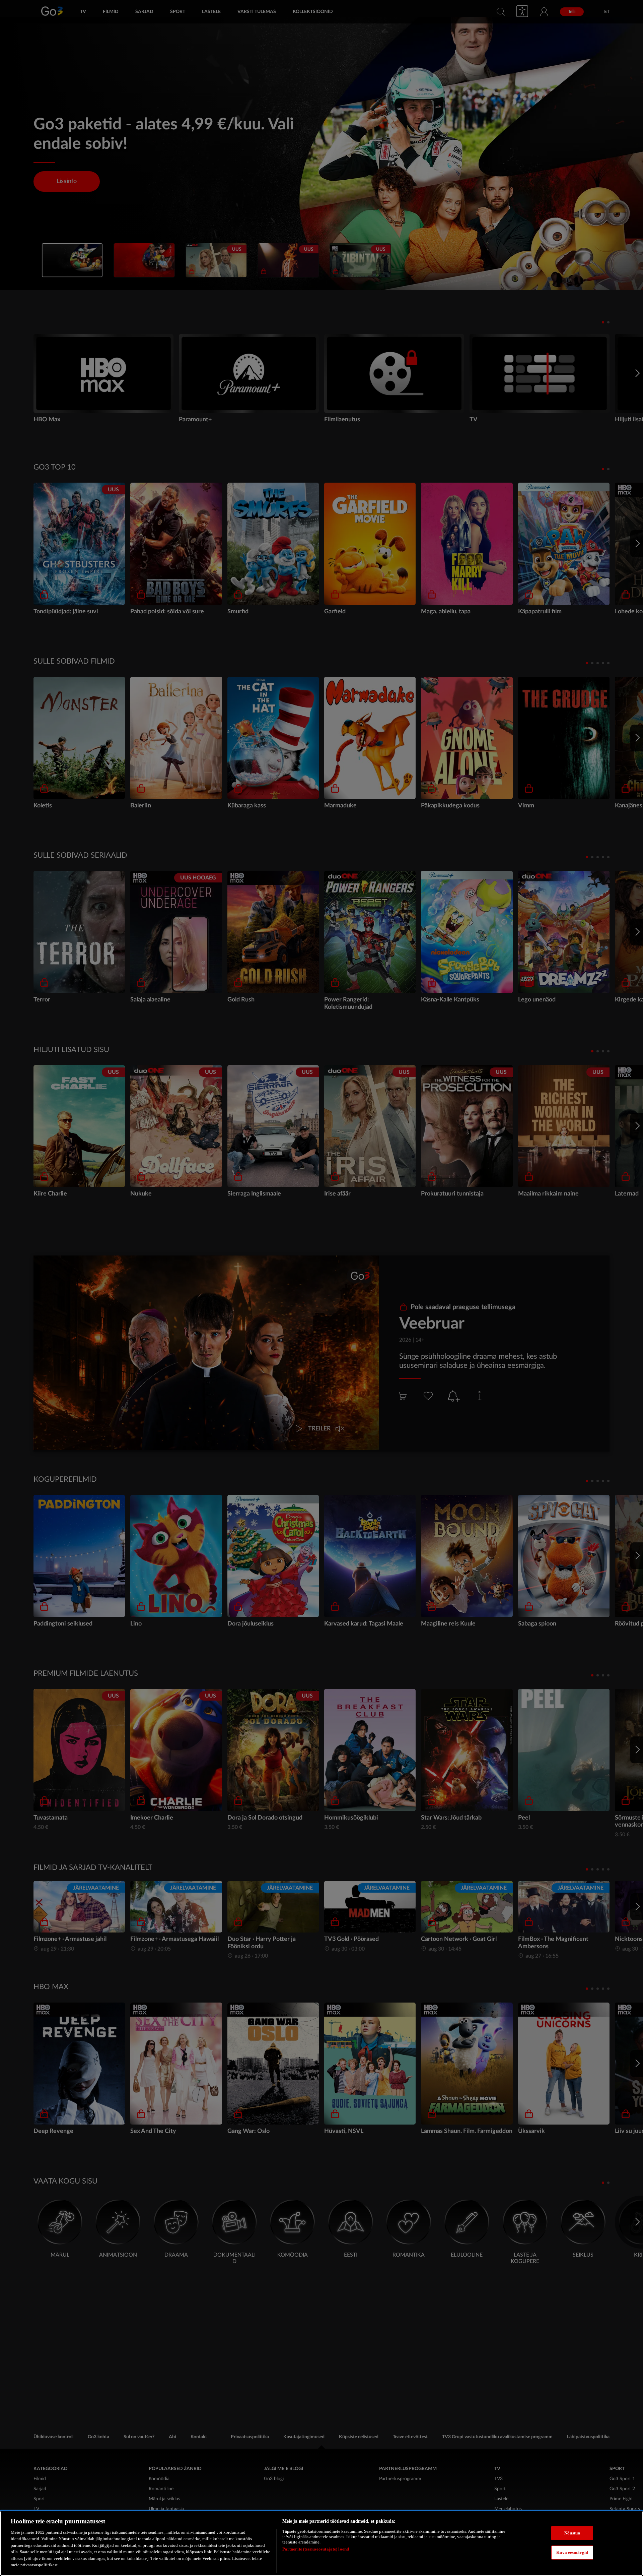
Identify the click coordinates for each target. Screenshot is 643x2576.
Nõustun (572, 2533)
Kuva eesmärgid (572, 2552)
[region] (321, 2543)
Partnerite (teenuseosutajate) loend (316, 2549)
